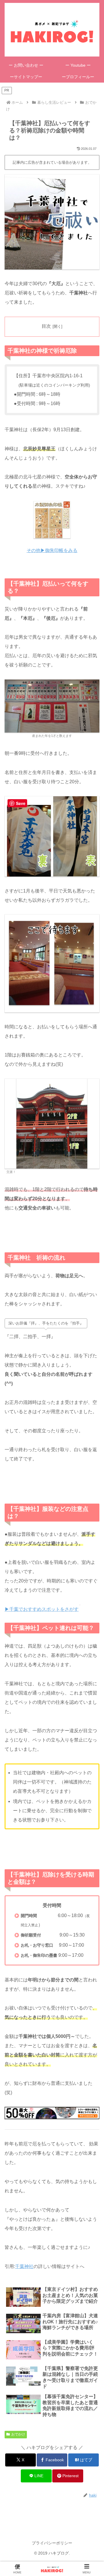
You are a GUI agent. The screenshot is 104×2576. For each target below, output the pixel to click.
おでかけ (18, 2434)
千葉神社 (24, 2266)
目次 (46, 326)
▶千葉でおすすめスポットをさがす (42, 1609)
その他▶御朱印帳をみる (52, 550)
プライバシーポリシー (52, 2543)
